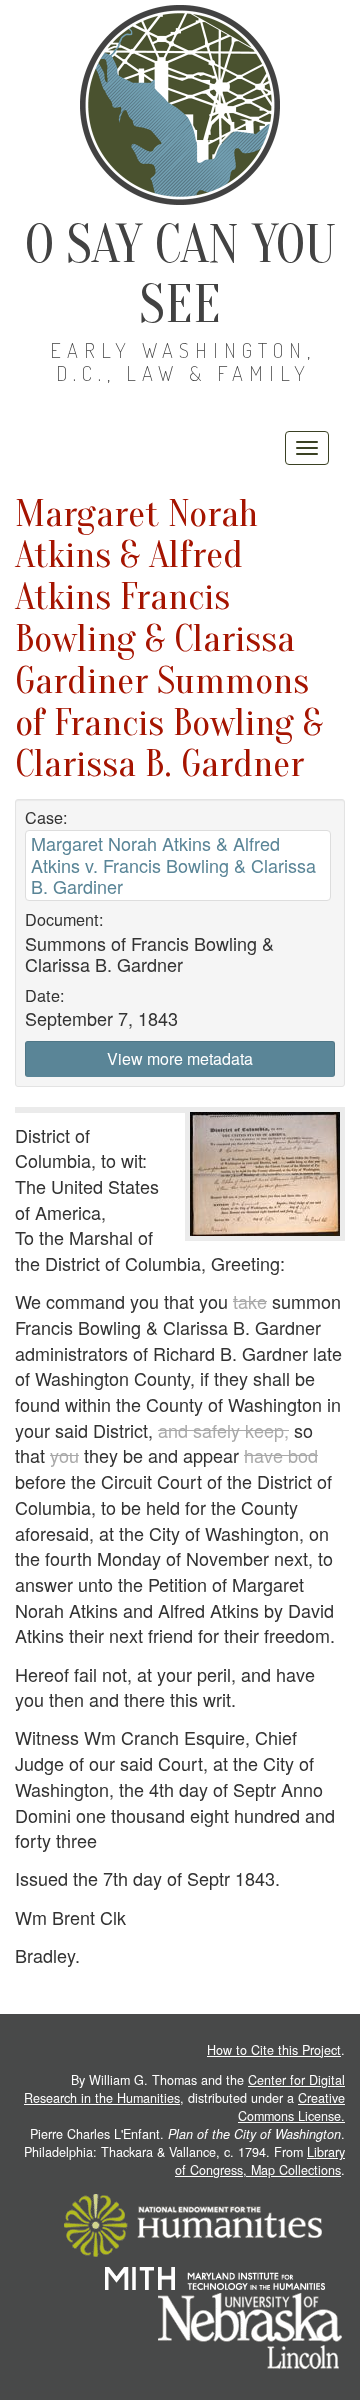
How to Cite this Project (274, 2050)
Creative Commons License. (291, 2107)
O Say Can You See (180, 274)
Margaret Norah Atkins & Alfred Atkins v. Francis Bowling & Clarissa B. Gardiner (173, 864)
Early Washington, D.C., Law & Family (183, 361)
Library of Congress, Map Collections (260, 2161)
